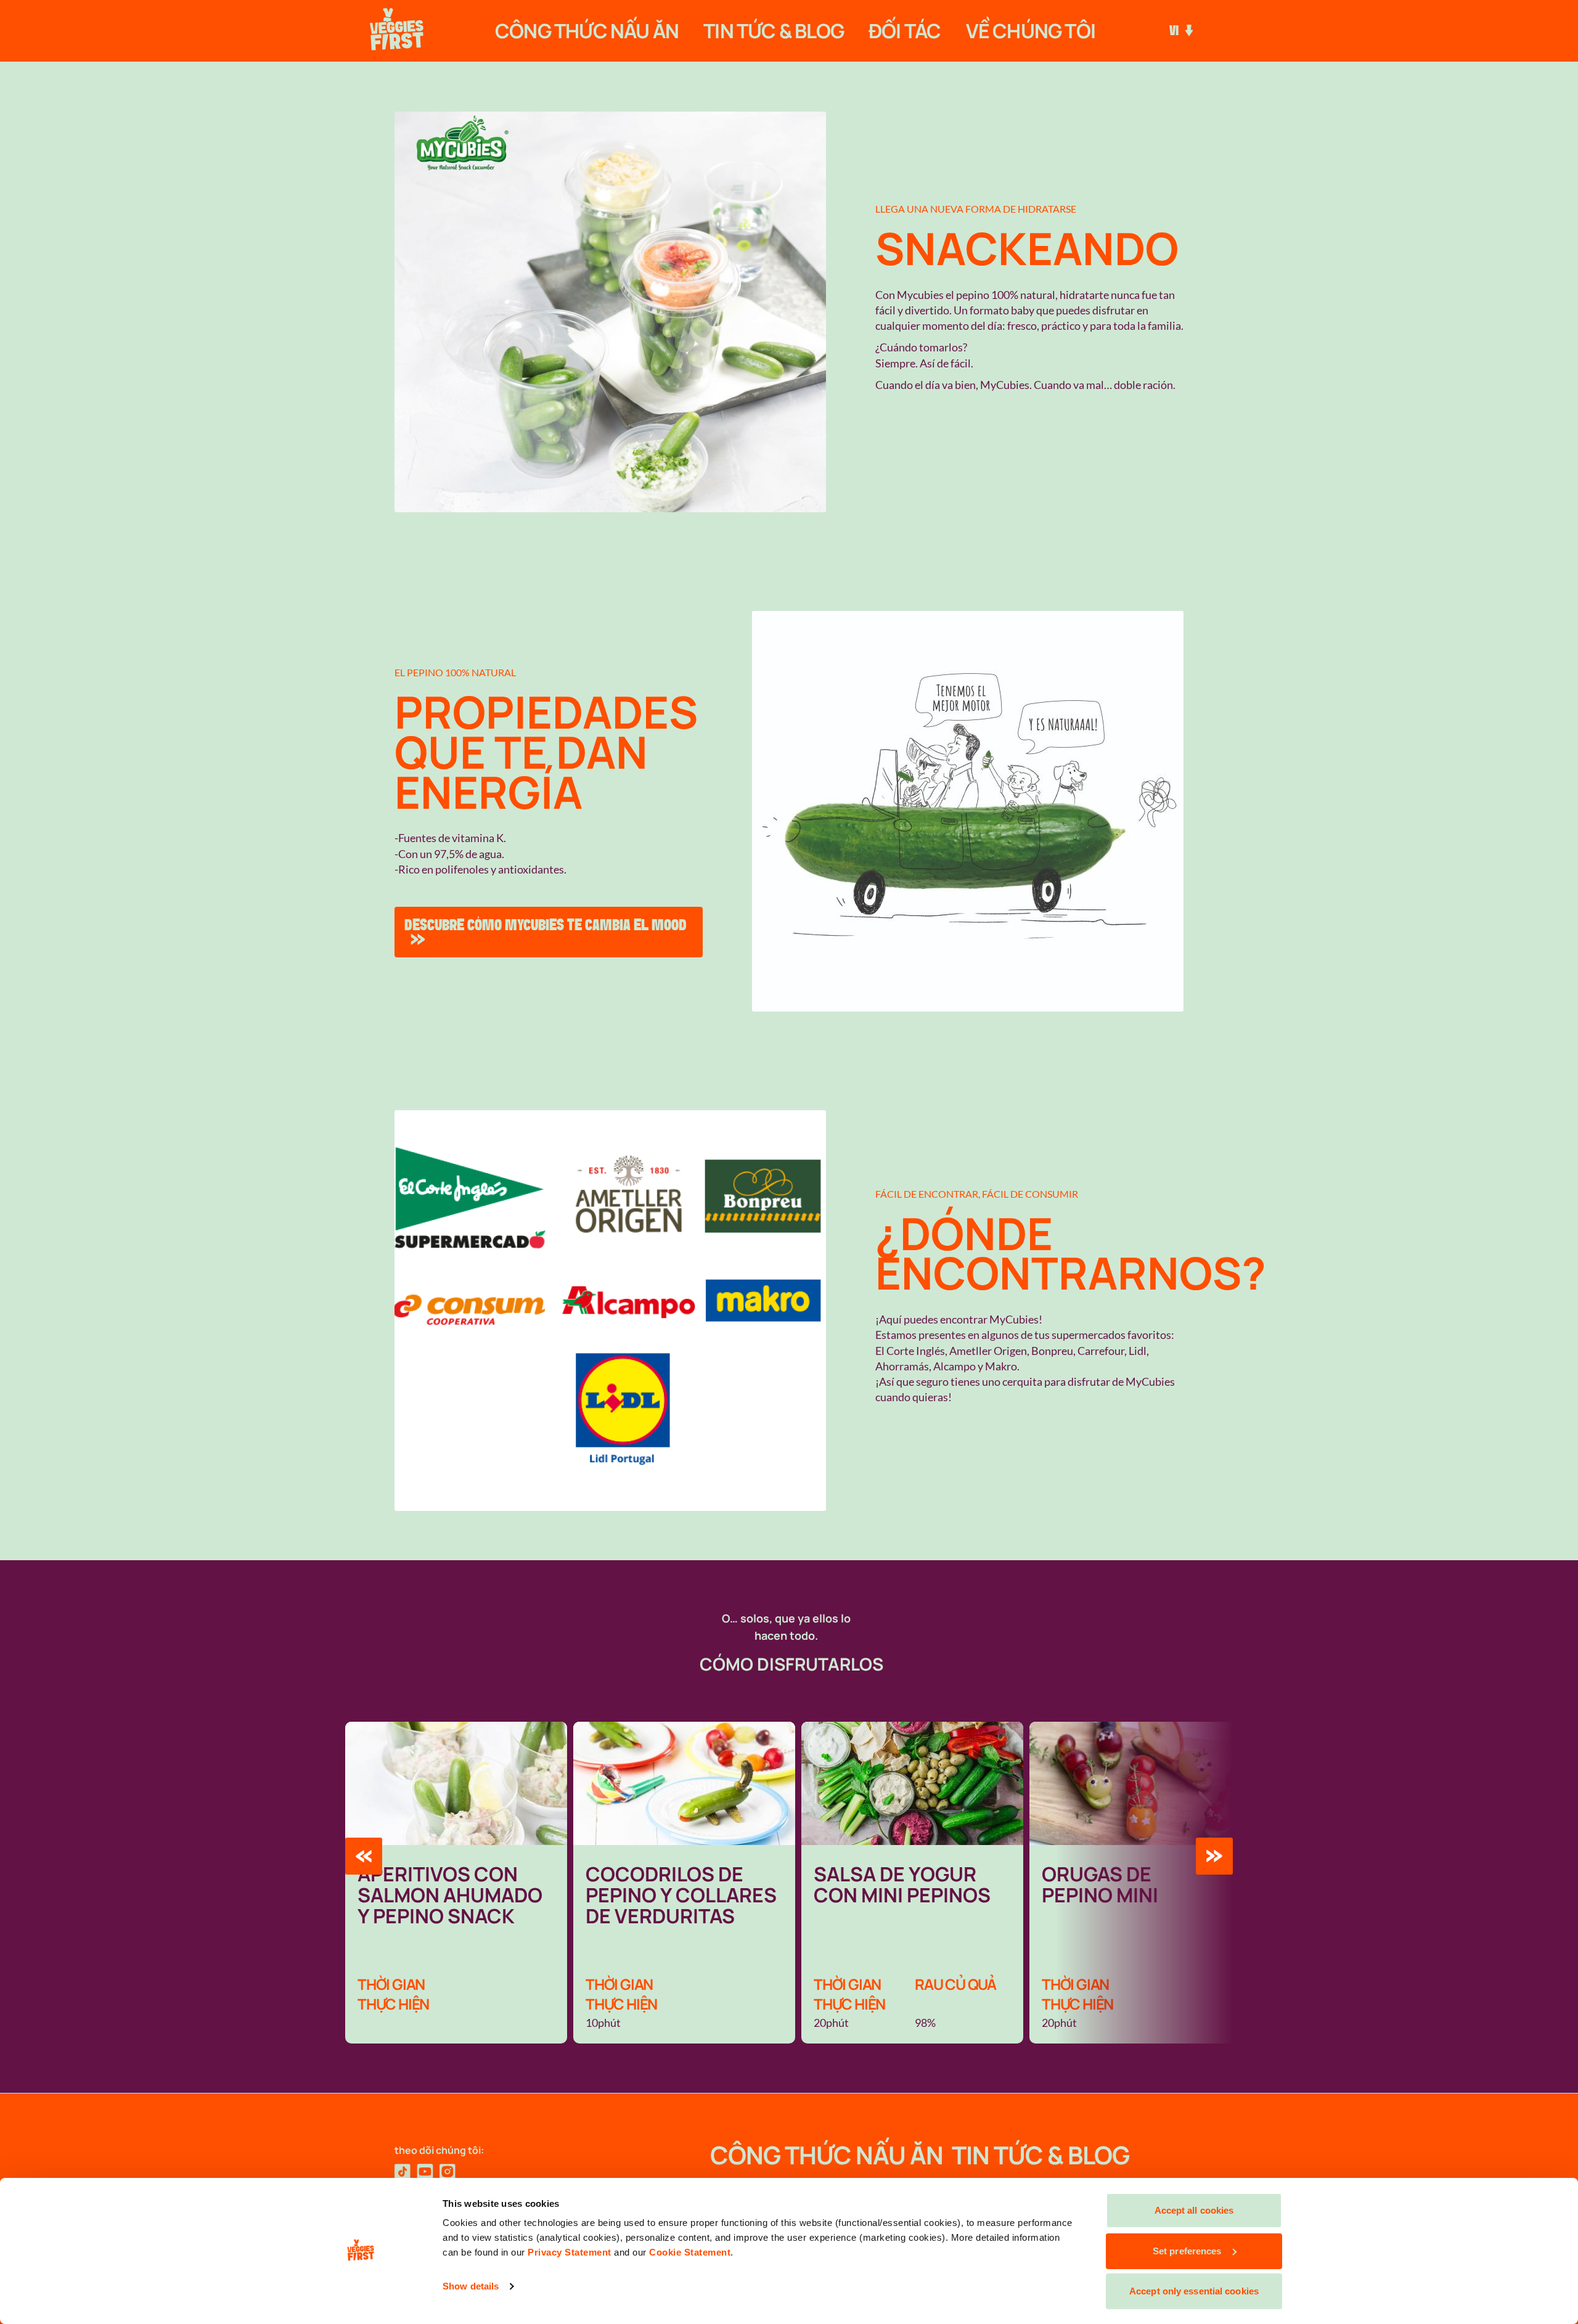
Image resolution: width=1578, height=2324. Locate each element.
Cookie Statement (690, 2252)
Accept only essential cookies (1194, 2291)
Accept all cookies (1194, 2210)
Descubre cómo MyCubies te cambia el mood (546, 925)
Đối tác (905, 31)
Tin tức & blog (774, 31)
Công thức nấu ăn (587, 31)
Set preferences (1187, 2251)
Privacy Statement (570, 2252)
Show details (471, 2286)
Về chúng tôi (1031, 31)
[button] (364, 1856)
